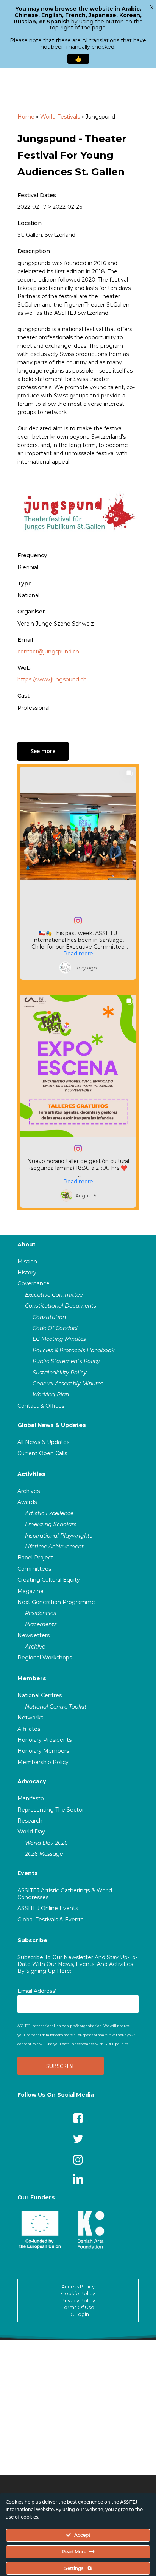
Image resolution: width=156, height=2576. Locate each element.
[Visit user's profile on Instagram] (67, 968)
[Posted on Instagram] (78, 921)
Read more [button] (78, 954)
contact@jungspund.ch (48, 652)
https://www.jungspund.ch (52, 679)
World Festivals (60, 117)
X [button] (152, 8)
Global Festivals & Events (50, 1920)
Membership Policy (43, 1762)
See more (43, 751)
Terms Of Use (78, 2307)
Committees (34, 1569)
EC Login (78, 2314)
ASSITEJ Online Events (48, 1908)
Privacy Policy (78, 2300)
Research (30, 1821)
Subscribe (32, 1940)
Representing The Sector (51, 1810)
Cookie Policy (78, 2293)
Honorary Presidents (44, 1740)
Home (26, 117)
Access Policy (78, 2286)
